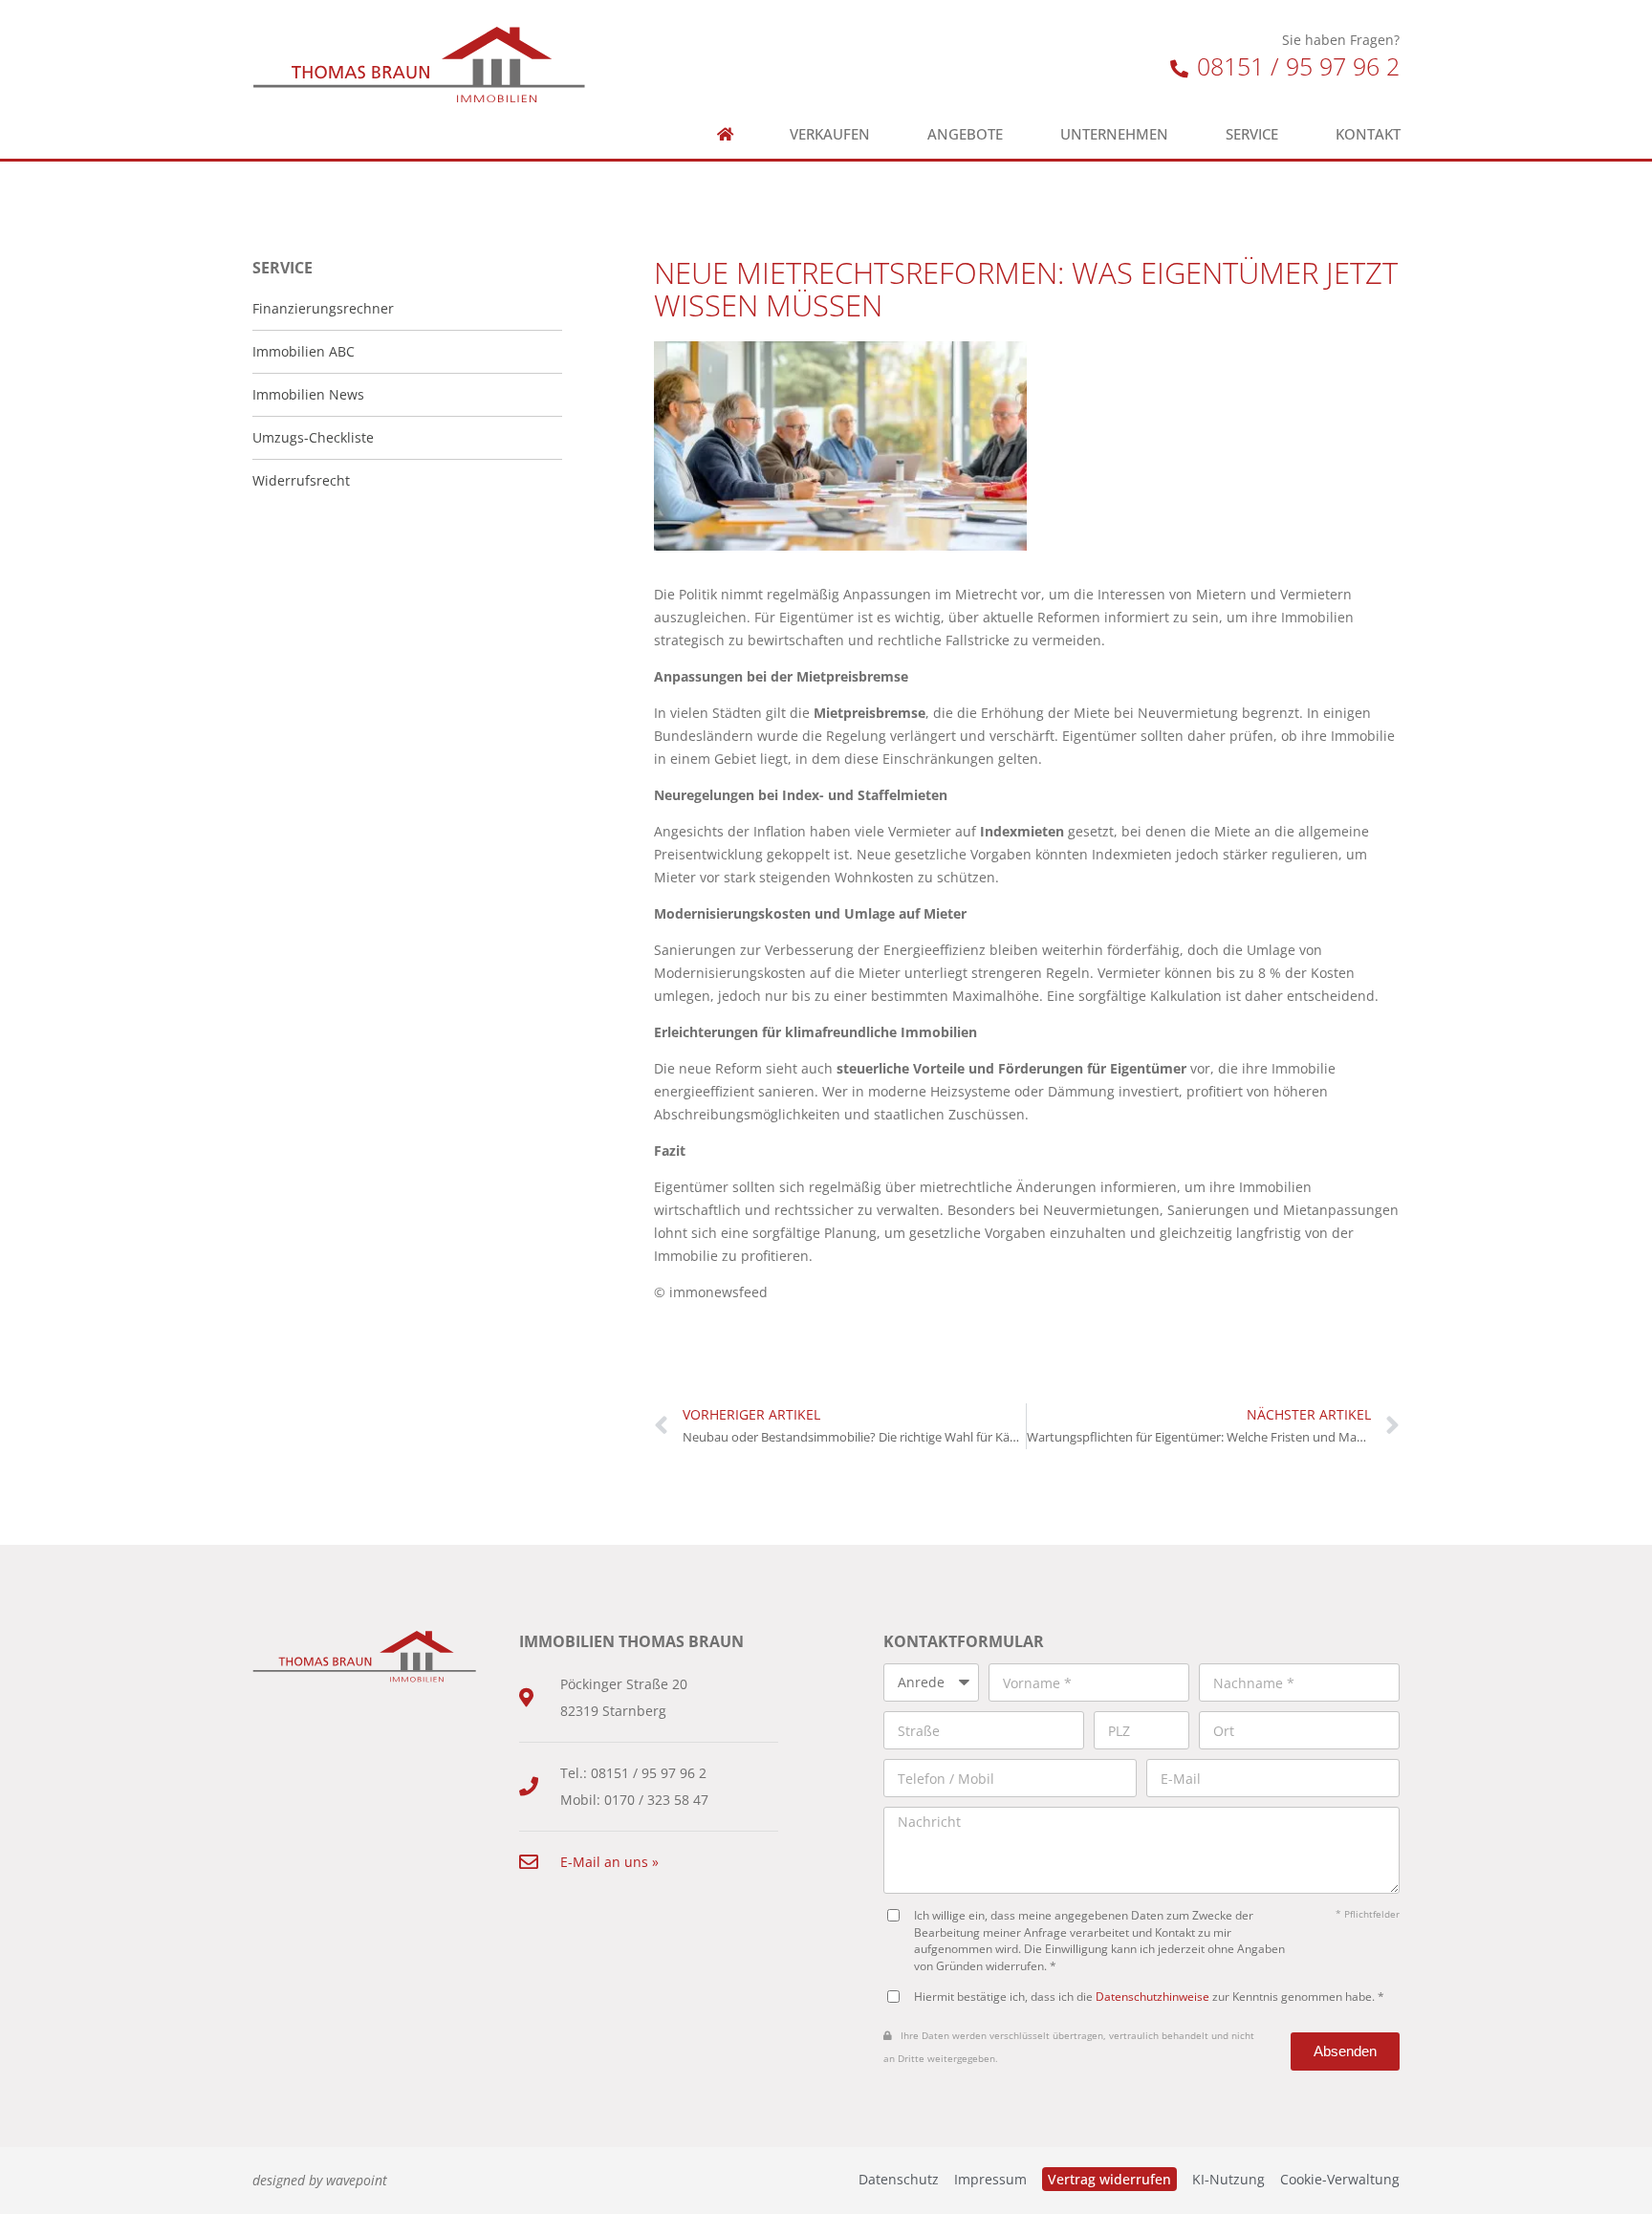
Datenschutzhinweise (1152, 1996)
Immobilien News (308, 394)
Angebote (965, 134)
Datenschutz (899, 2179)
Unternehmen (1114, 134)
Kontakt (1368, 134)
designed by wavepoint (320, 2180)
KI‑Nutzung (1228, 2179)
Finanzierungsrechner (323, 308)
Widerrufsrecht (301, 480)
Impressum (990, 2179)
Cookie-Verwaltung (1340, 2179)
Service (1252, 134)
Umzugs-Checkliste (313, 437)
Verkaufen (830, 134)
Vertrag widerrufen (1109, 2179)
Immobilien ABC (304, 351)
